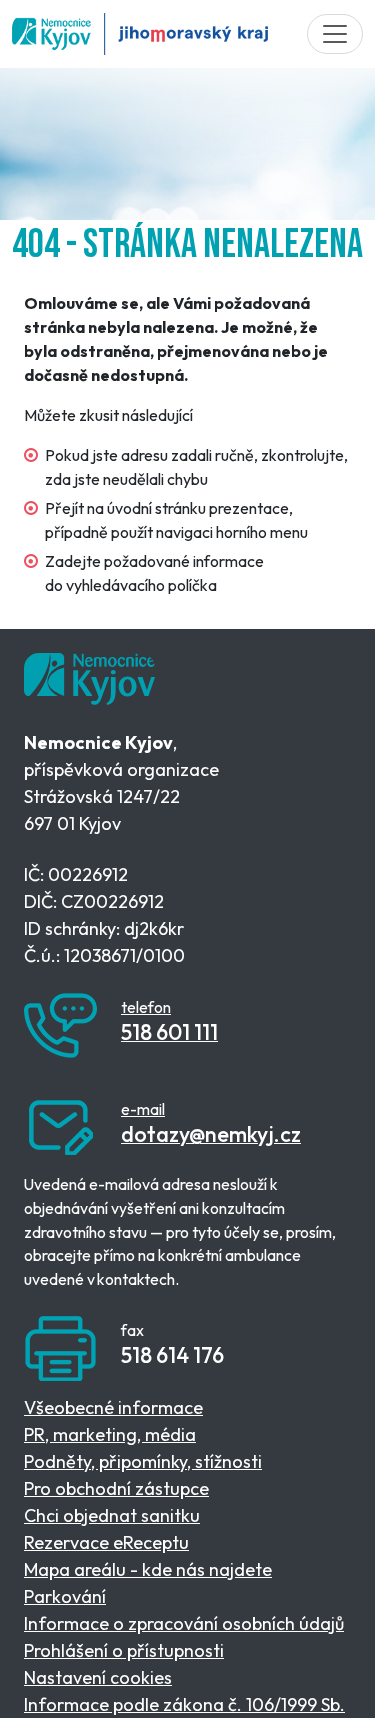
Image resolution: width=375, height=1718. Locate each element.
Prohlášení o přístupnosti (124, 1650)
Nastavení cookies (98, 1677)
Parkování (65, 1596)
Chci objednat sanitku (112, 1515)
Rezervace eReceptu (106, 1542)
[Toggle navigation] (335, 34)
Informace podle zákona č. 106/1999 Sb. (184, 1704)
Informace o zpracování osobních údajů (184, 1623)
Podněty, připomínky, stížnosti (143, 1461)
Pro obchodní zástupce (116, 1488)
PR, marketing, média (110, 1434)
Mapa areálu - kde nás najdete (148, 1569)
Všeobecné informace (113, 1407)
